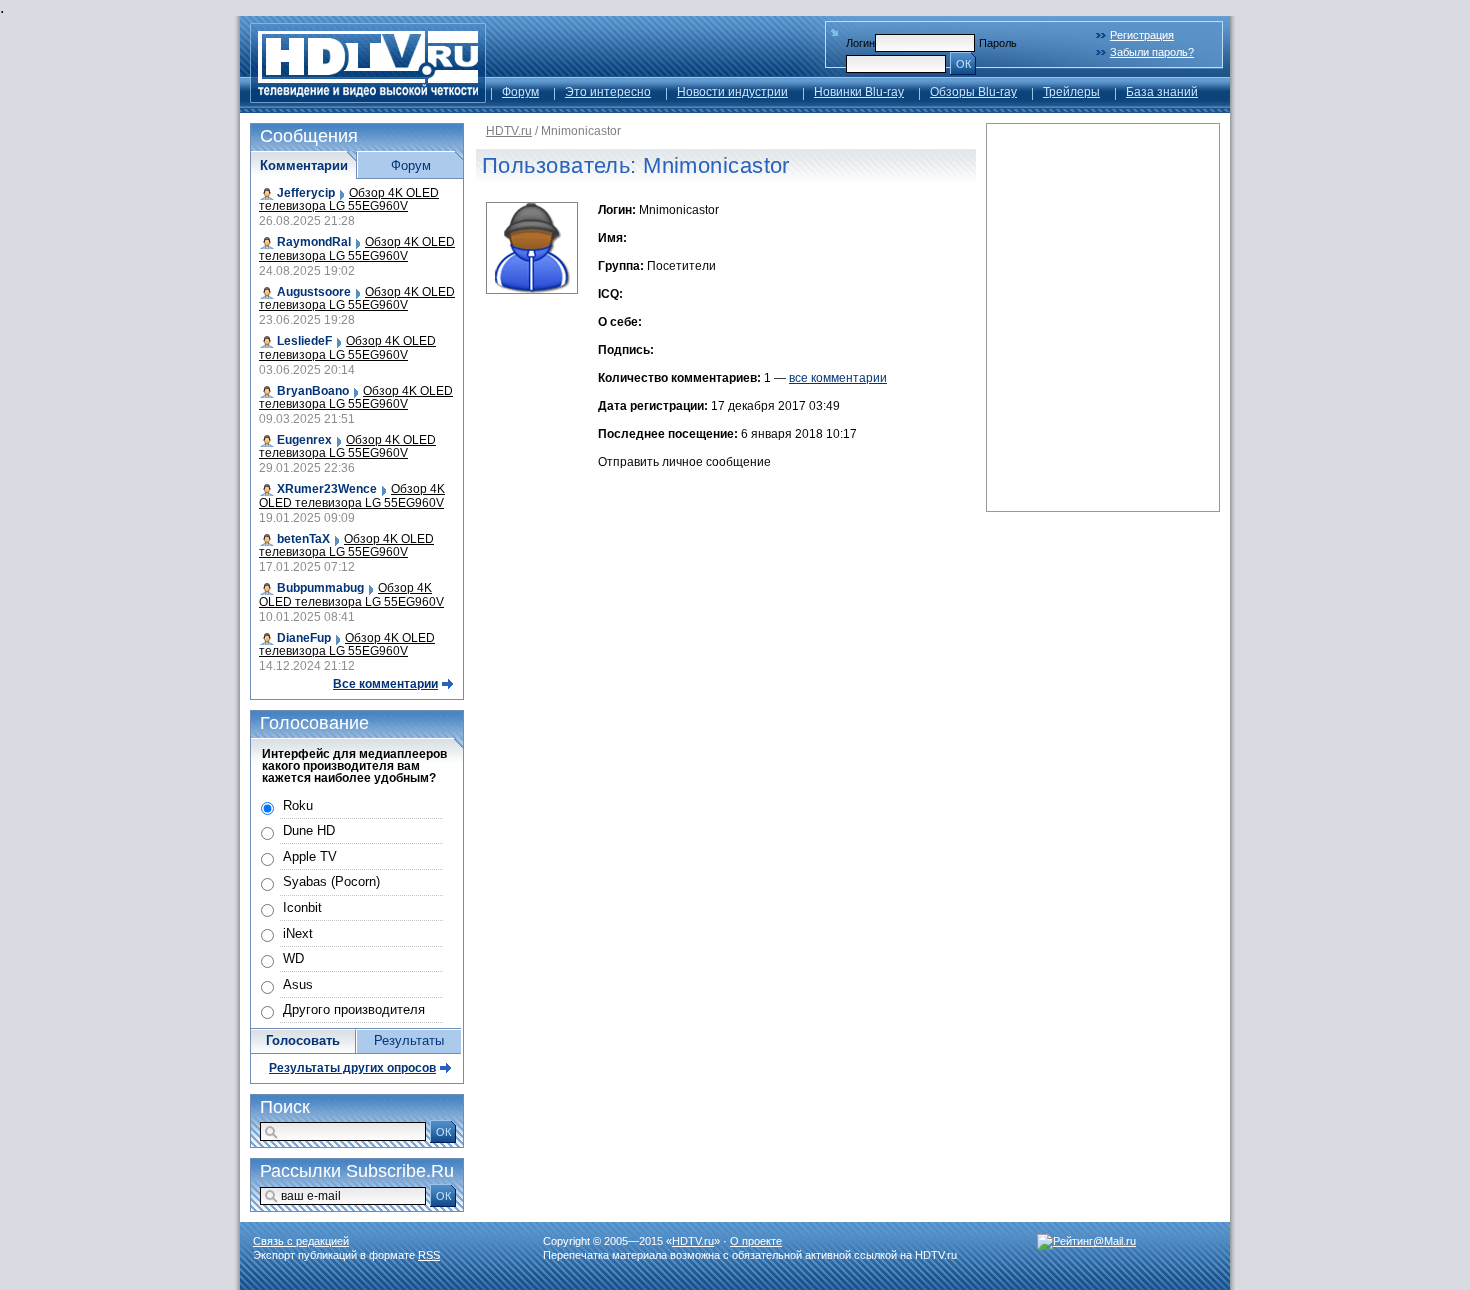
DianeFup (304, 638)
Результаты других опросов (352, 1068)
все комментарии (838, 378)
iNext (298, 933)
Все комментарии (385, 684)
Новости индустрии (732, 92)
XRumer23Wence (327, 489)
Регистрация (1142, 35)
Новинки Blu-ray (859, 92)
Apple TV (310, 856)
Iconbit (302, 907)
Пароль (998, 43)
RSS (429, 1255)
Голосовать (303, 1040)
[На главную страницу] (368, 97)
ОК (963, 64)
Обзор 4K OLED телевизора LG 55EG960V (349, 199)
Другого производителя (354, 1009)
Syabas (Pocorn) (331, 881)
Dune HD (309, 830)
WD (293, 958)
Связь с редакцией (301, 1241)
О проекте (756, 1241)
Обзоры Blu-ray (973, 92)
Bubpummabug (320, 588)
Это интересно (608, 92)
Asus (298, 984)
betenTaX (303, 539)
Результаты (409, 1040)
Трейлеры (1071, 92)
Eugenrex (304, 440)
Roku (298, 805)
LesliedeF (304, 341)
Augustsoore (314, 292)
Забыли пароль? (1152, 52)
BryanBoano (313, 391)
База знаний (1162, 92)
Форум (520, 92)
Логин (860, 43)
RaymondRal (314, 242)
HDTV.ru (509, 131)
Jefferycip (306, 193)
